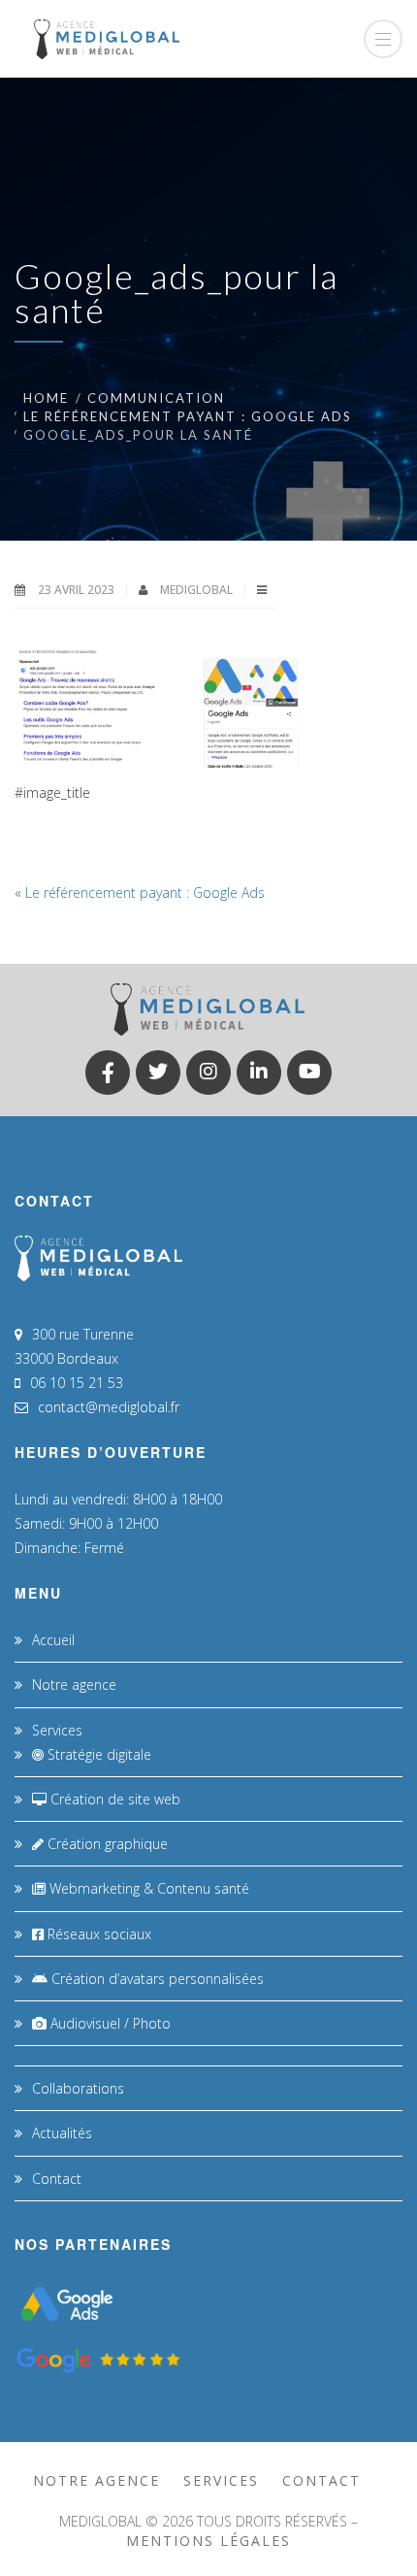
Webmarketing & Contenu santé (147, 1888)
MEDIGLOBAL (198, 590)
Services (57, 1730)
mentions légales (208, 2541)
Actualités (62, 2133)
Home (46, 398)
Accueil (53, 1640)
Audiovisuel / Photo (109, 2023)
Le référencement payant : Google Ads (188, 416)
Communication (156, 398)
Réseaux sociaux (97, 1934)
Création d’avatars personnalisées (156, 1979)
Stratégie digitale (97, 1754)
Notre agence (74, 1684)
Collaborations (78, 2088)
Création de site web (113, 1799)
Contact (57, 2179)
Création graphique (106, 1844)
